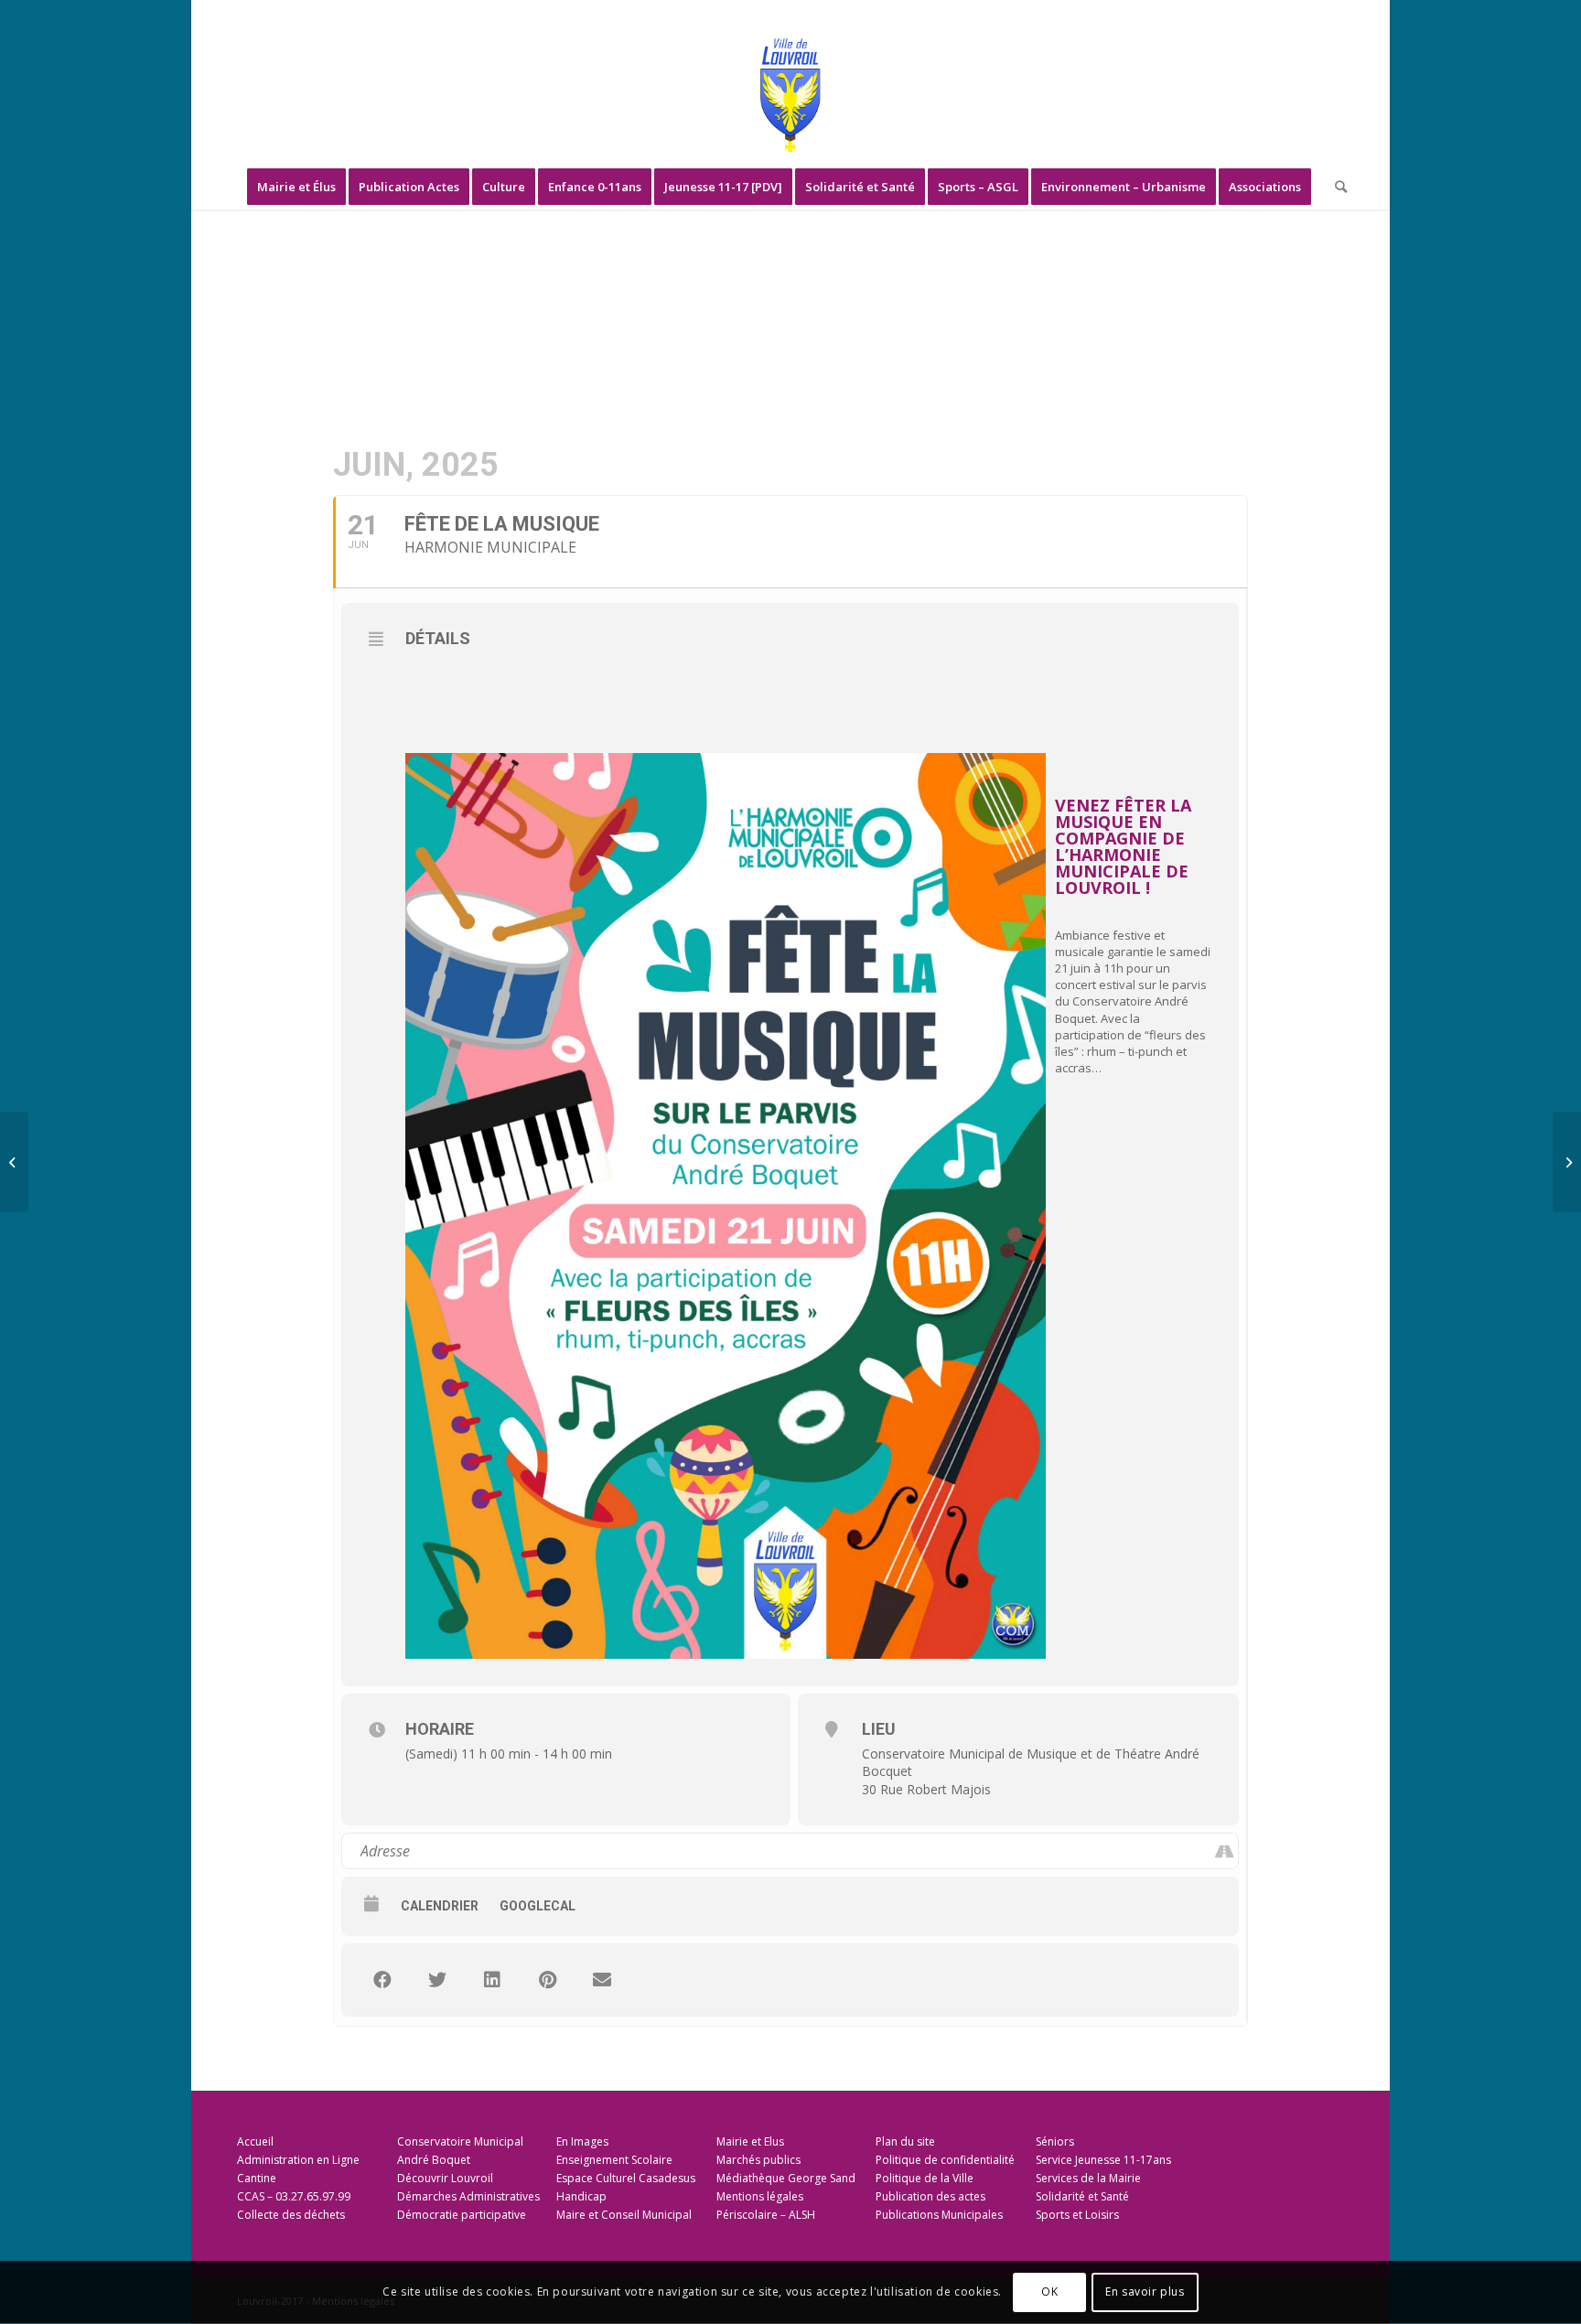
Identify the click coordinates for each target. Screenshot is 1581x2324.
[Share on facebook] (382, 1980)
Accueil (255, 2141)
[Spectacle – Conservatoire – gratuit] (1567, 1162)
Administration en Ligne (298, 2160)
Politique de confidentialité (945, 2160)
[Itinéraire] (1224, 1851)
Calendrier (440, 1906)
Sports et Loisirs (1077, 2215)
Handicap (581, 2196)
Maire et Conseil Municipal (624, 2215)
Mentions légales (760, 2196)
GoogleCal (538, 1906)
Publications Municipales (939, 2215)
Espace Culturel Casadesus (626, 2178)
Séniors (1055, 2141)
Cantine (257, 2178)
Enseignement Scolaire (614, 2160)
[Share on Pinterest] (547, 1980)
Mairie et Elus (750, 2141)
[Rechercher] (1335, 187)
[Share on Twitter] (437, 1980)
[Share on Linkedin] (492, 1980)
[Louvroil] (790, 95)
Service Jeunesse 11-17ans (1103, 2160)
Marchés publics (758, 2160)
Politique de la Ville (925, 2178)
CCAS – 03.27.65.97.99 (294, 2196)
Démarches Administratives (468, 2196)
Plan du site (905, 2141)
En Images (582, 2141)
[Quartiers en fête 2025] (14, 1162)
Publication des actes (930, 2196)
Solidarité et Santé (1082, 2196)
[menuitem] (296, 187)
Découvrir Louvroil (445, 2178)
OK (1049, 2292)
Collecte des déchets (291, 2215)
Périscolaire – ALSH (766, 2215)
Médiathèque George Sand (786, 2178)
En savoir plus (1145, 2292)
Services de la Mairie (1088, 2178)
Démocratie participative (462, 2215)
